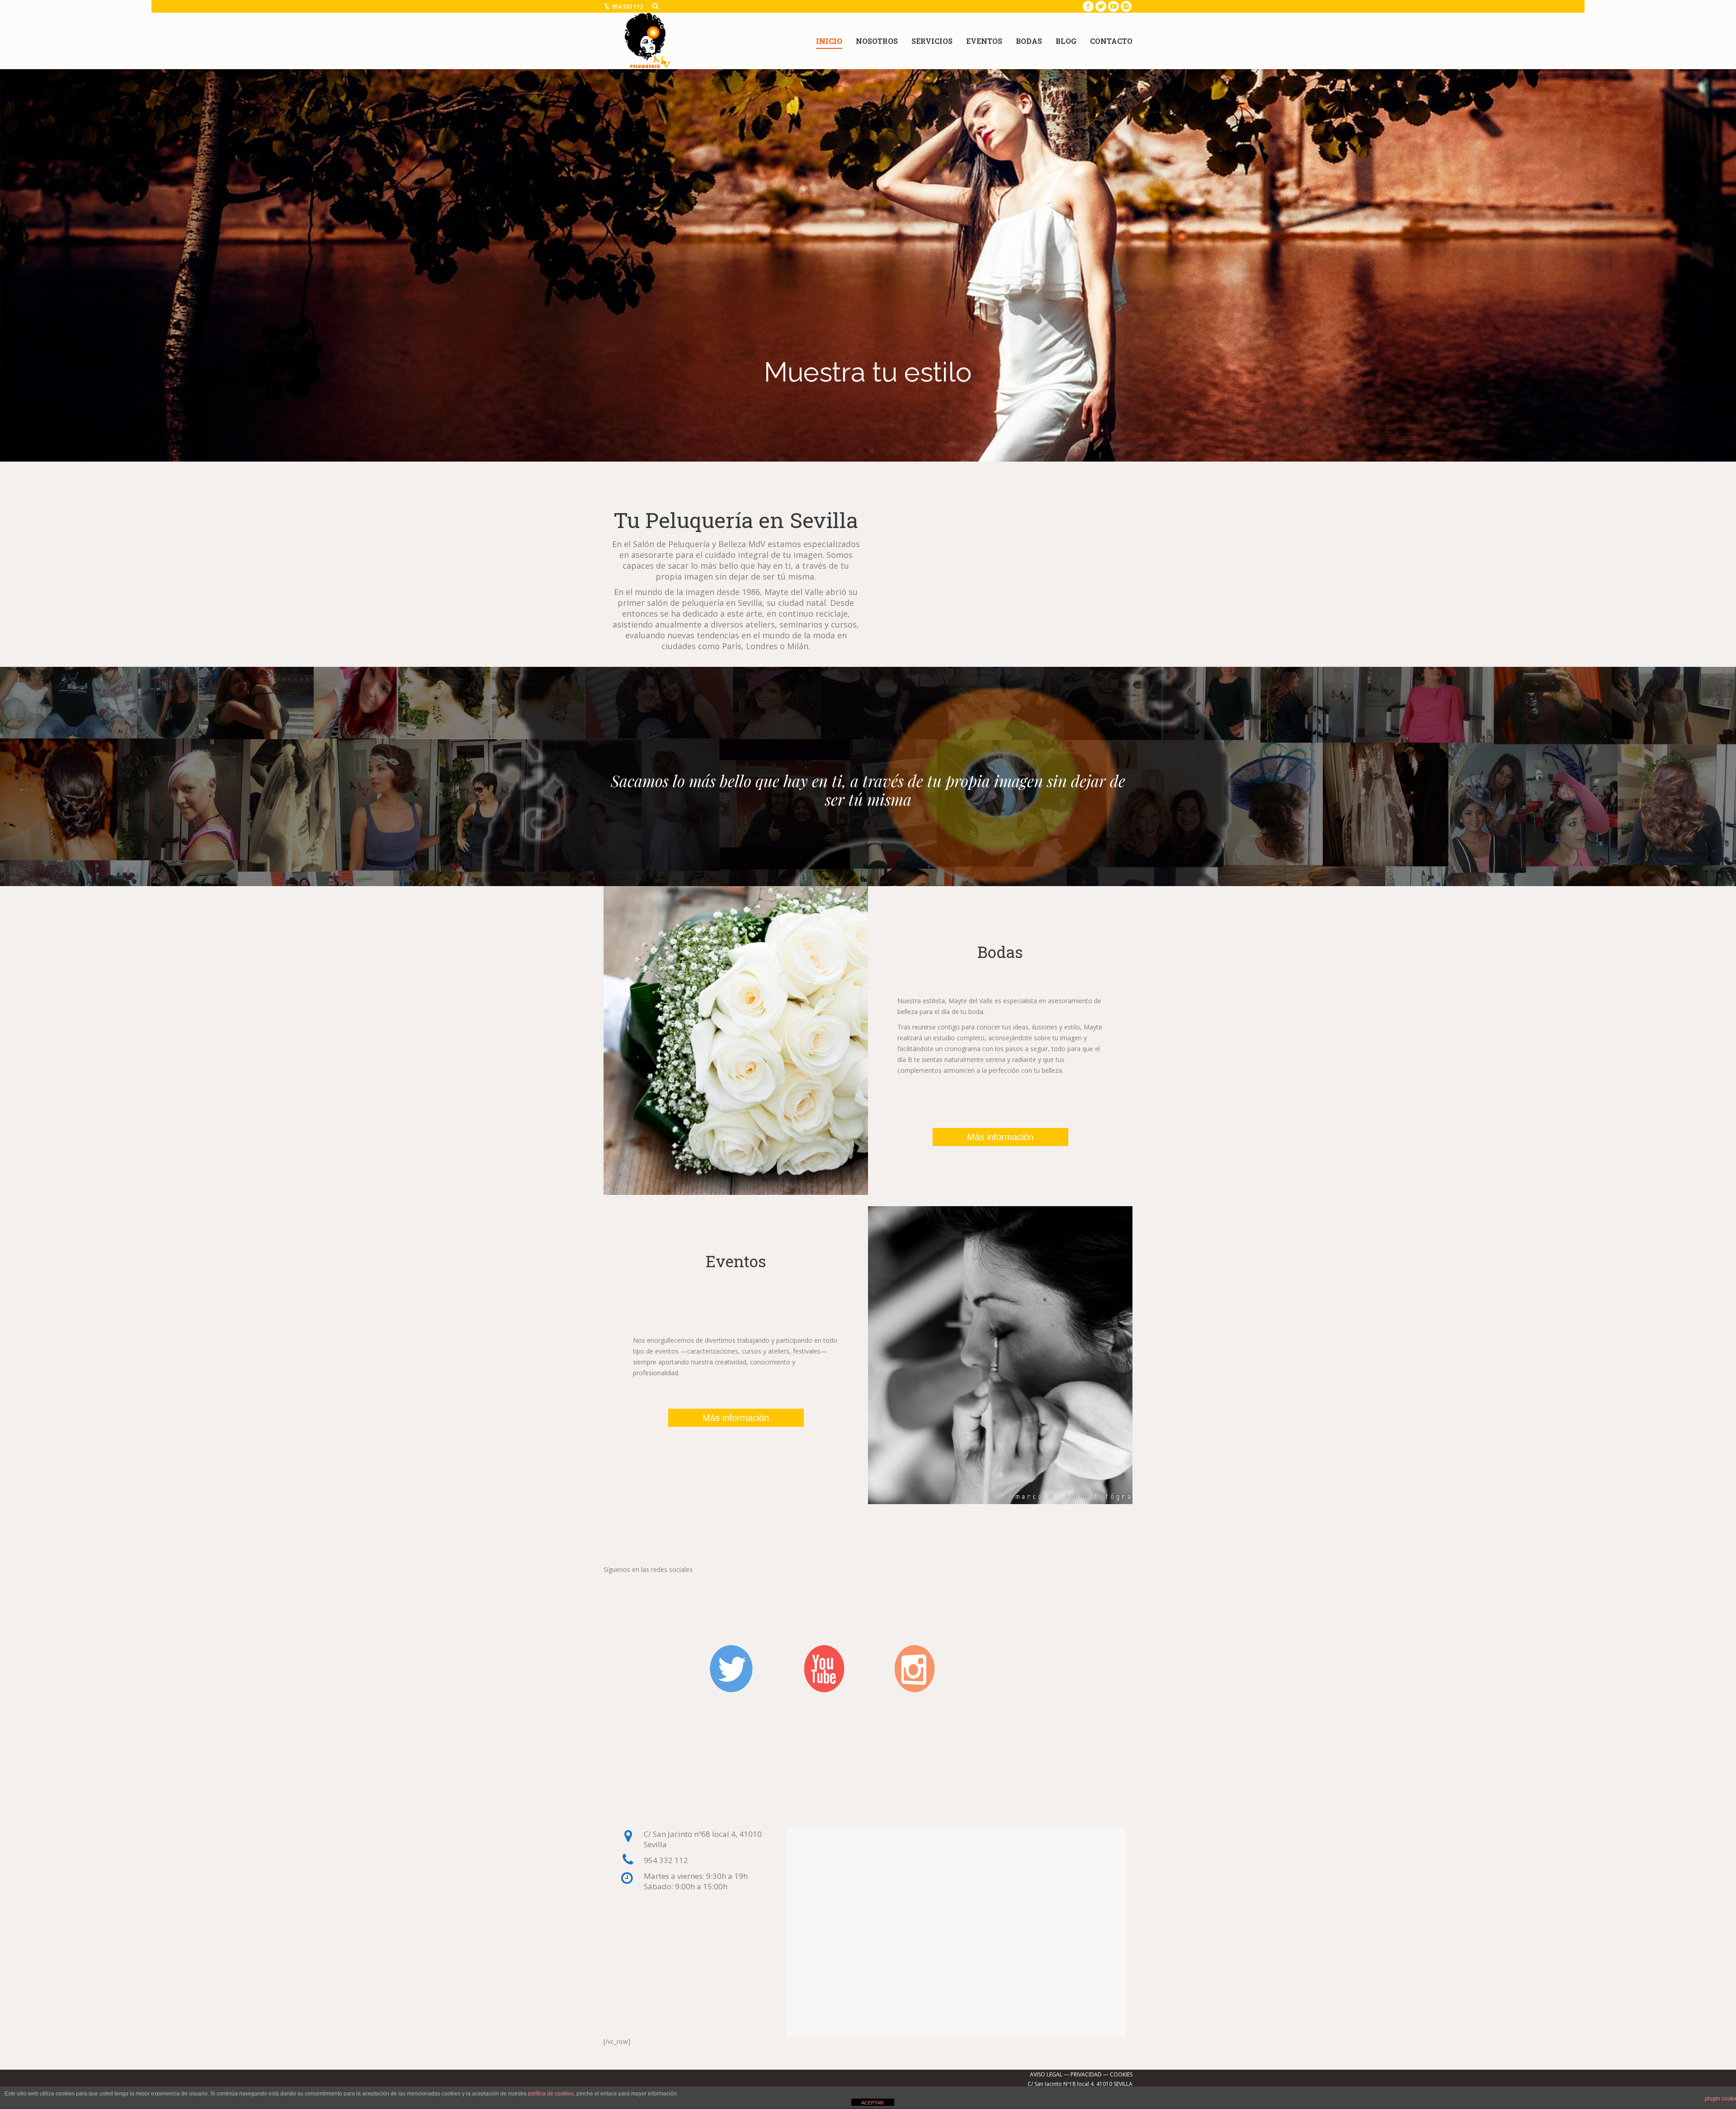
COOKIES (1121, 2074)
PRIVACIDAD (1086, 2074)
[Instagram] (1126, 6)
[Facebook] (1088, 6)
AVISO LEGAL (1046, 2074)
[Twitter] (1101, 6)
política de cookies (551, 2094)
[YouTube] (1113, 6)
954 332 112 (627, 6)
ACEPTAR (873, 2103)
